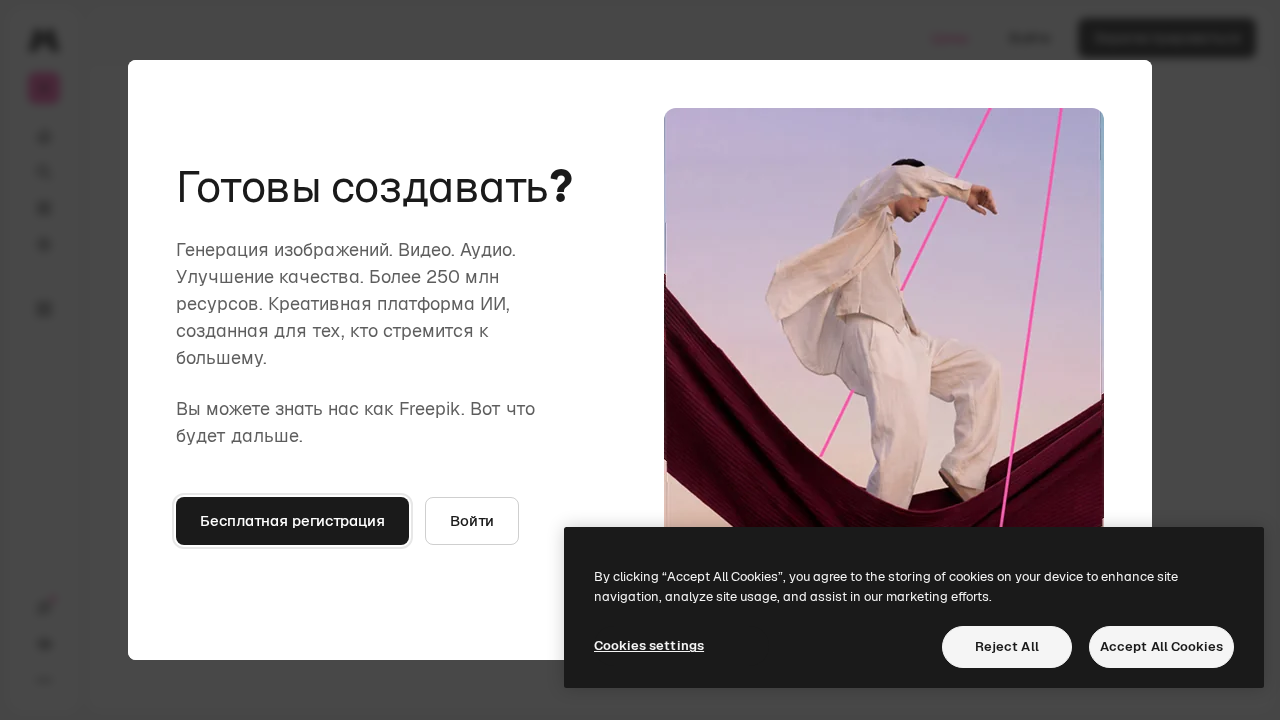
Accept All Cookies (1161, 646)
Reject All (1007, 646)
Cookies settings (649, 645)
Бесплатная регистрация (292, 520)
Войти (472, 520)
